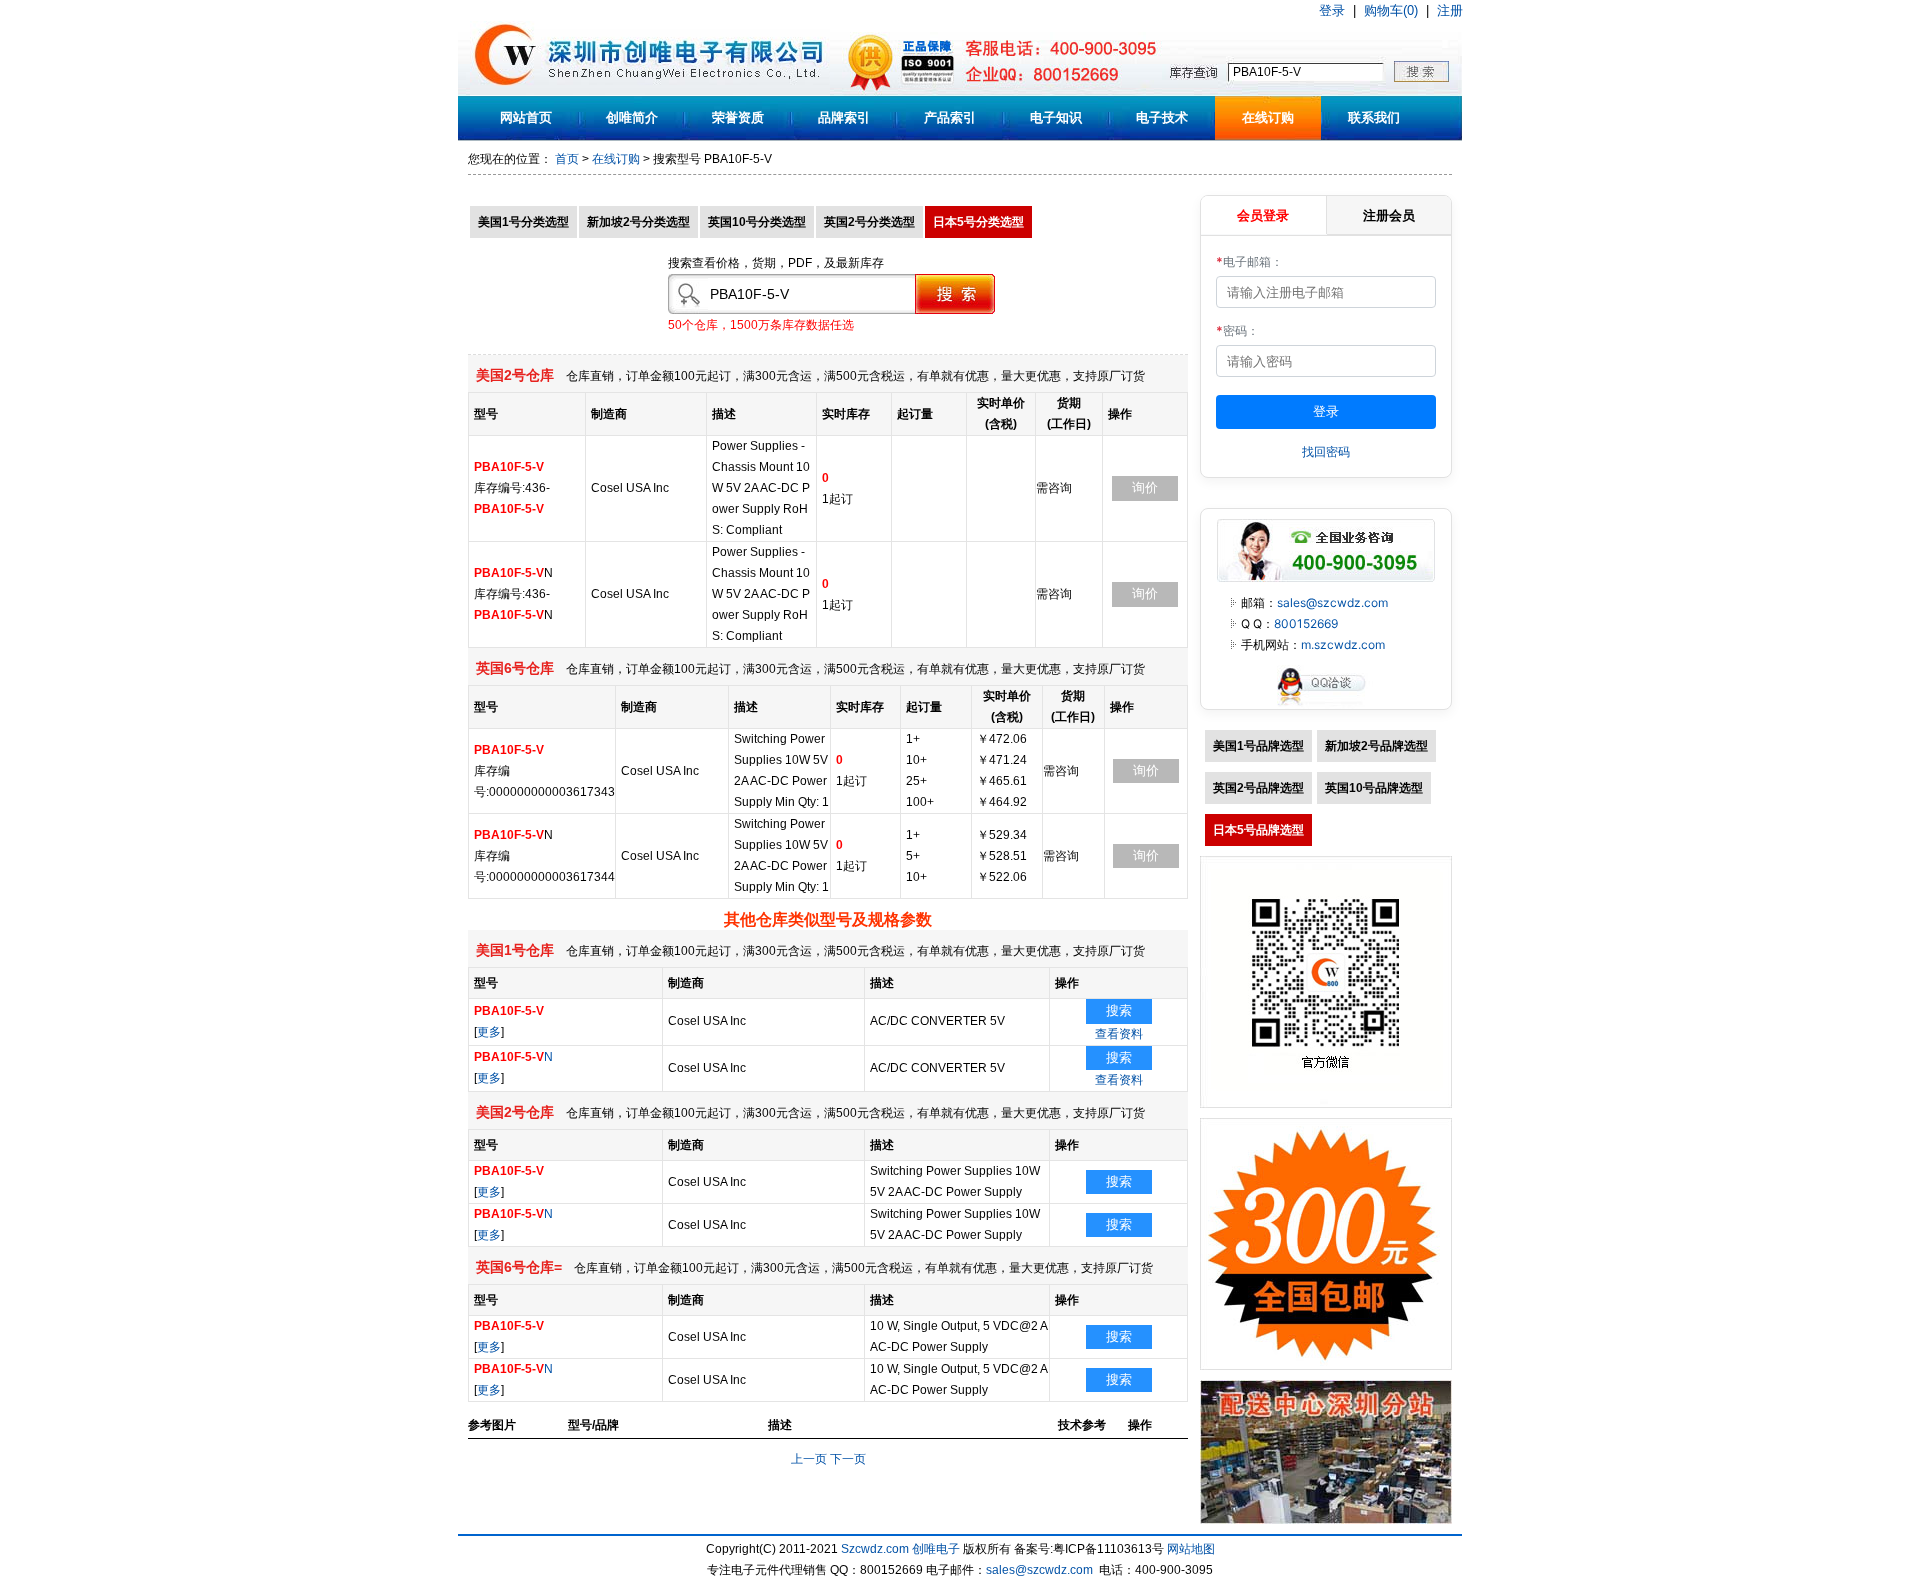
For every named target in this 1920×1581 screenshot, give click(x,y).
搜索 (1119, 1010)
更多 (489, 1032)
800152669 (1306, 623)
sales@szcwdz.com (1332, 602)
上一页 (809, 1459)
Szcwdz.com (875, 1549)
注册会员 (1389, 215)
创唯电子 (936, 1549)
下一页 (848, 1459)
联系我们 (1374, 117)
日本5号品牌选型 (1258, 830)
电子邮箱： (1249, 261)
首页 (567, 159)
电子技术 (1162, 117)
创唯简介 (632, 117)
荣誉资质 (738, 117)
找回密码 (1326, 451)
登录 (1332, 10)
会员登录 (1263, 215)
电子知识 (1056, 117)
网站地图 (1191, 1549)
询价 (1145, 487)
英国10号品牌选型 (1374, 788)
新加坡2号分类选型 (638, 222)
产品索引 (950, 117)
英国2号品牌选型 (1258, 788)
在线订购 (1268, 117)
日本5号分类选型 (978, 222)
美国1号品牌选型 (1258, 746)
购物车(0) (1391, 10)
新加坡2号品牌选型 (1376, 746)
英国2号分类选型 (869, 222)
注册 (1450, 10)
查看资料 (1119, 1034)
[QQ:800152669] (1326, 704)
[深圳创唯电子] (1326, 1520)
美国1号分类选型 (523, 222)
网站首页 (526, 117)
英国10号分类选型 (757, 222)
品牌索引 (844, 117)
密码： (1237, 330)
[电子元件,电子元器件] (505, 92)
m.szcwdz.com (1343, 644)
